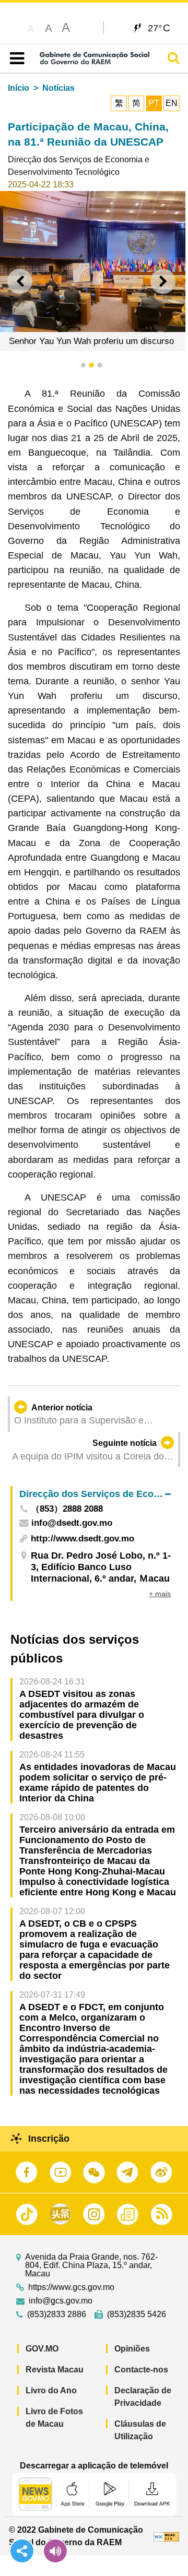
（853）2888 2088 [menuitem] (67, 1509)
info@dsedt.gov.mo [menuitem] (72, 1523)
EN (172, 103)
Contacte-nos (141, 2370)
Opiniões (132, 2349)
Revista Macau (55, 2370)
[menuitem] (95, 1494)
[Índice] (15, 58)
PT (154, 103)
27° (159, 28)
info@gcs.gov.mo (61, 2301)
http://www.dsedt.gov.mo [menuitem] (83, 1539)
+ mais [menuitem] (160, 1594)
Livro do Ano (51, 2390)
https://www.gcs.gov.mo (71, 2287)
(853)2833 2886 (57, 2314)
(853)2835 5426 (137, 2314)
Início (19, 88)
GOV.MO (42, 2349)
